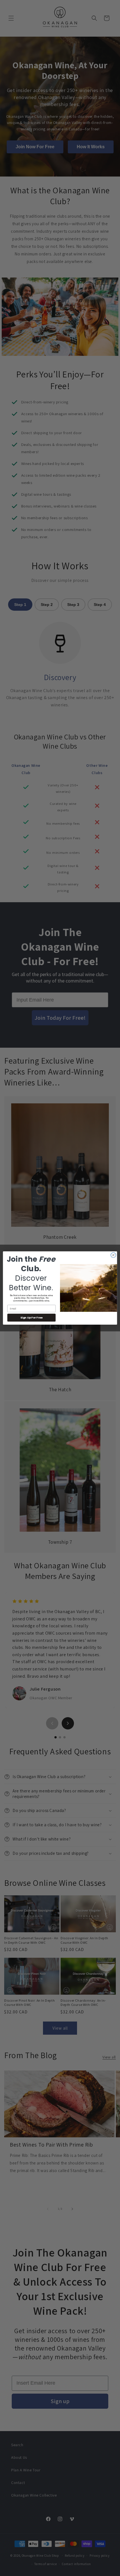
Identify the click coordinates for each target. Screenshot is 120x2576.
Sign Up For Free (31, 1318)
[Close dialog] (113, 1255)
